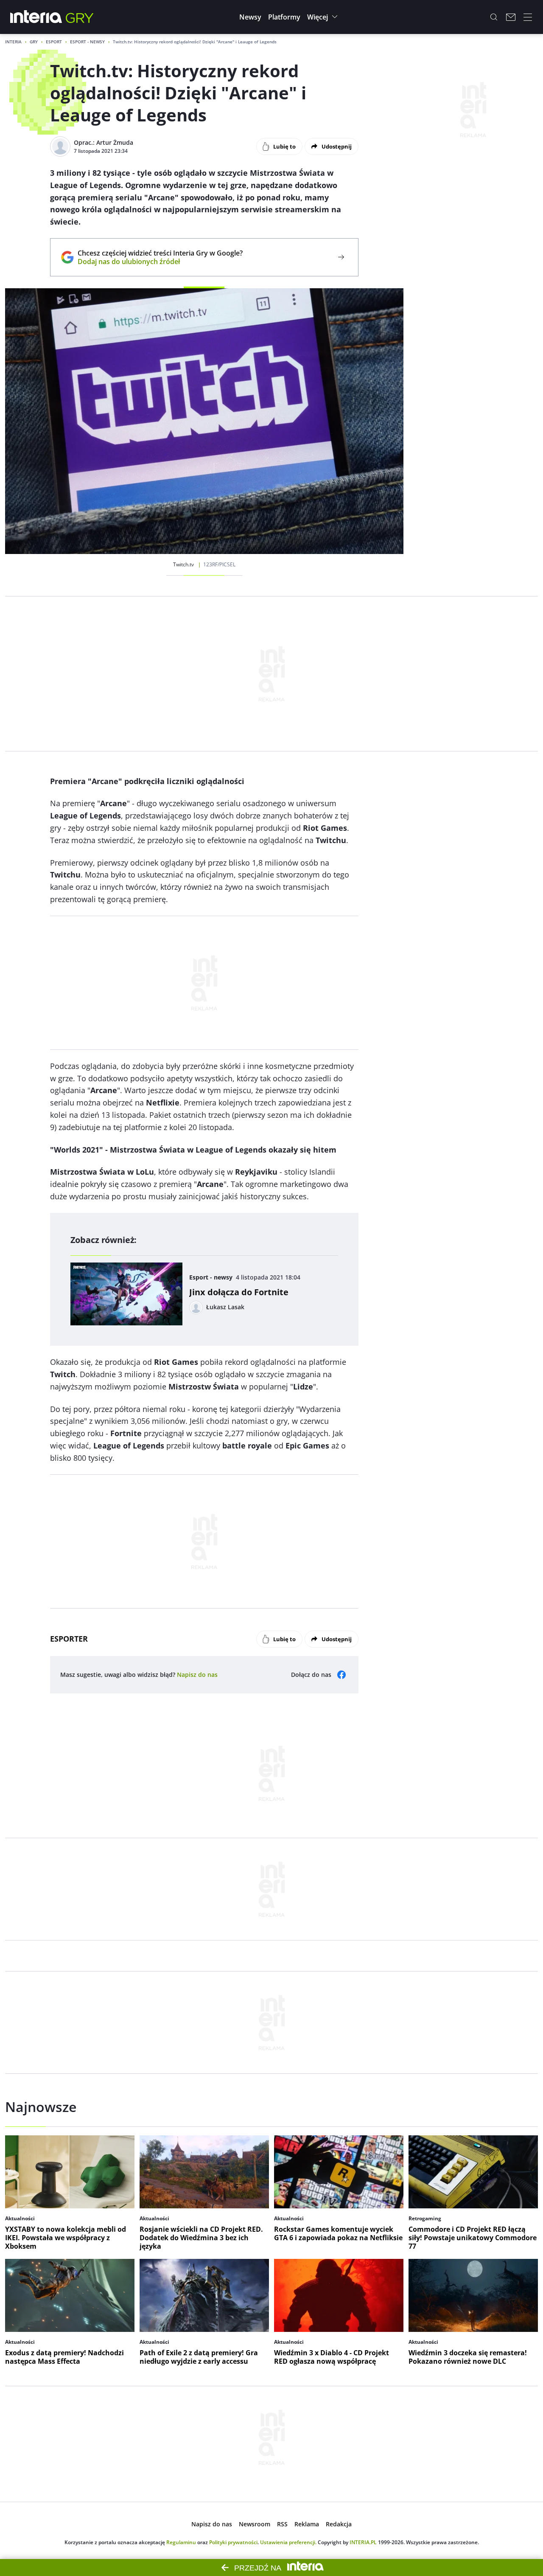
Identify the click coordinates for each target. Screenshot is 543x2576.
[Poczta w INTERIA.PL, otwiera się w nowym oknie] (511, 17)
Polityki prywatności (233, 2542)
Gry (34, 42)
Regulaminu (181, 2542)
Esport (54, 42)
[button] (250, 17)
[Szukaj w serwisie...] (494, 17)
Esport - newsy (87, 42)
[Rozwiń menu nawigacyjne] (528, 17)
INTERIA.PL (363, 2542)
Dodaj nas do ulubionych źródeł (160, 262)
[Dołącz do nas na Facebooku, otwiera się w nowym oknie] (341, 1675)
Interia (13, 42)
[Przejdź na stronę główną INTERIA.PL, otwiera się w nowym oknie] (36, 17)
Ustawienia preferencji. (288, 2542)
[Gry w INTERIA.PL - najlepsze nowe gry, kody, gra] (80, 17)
